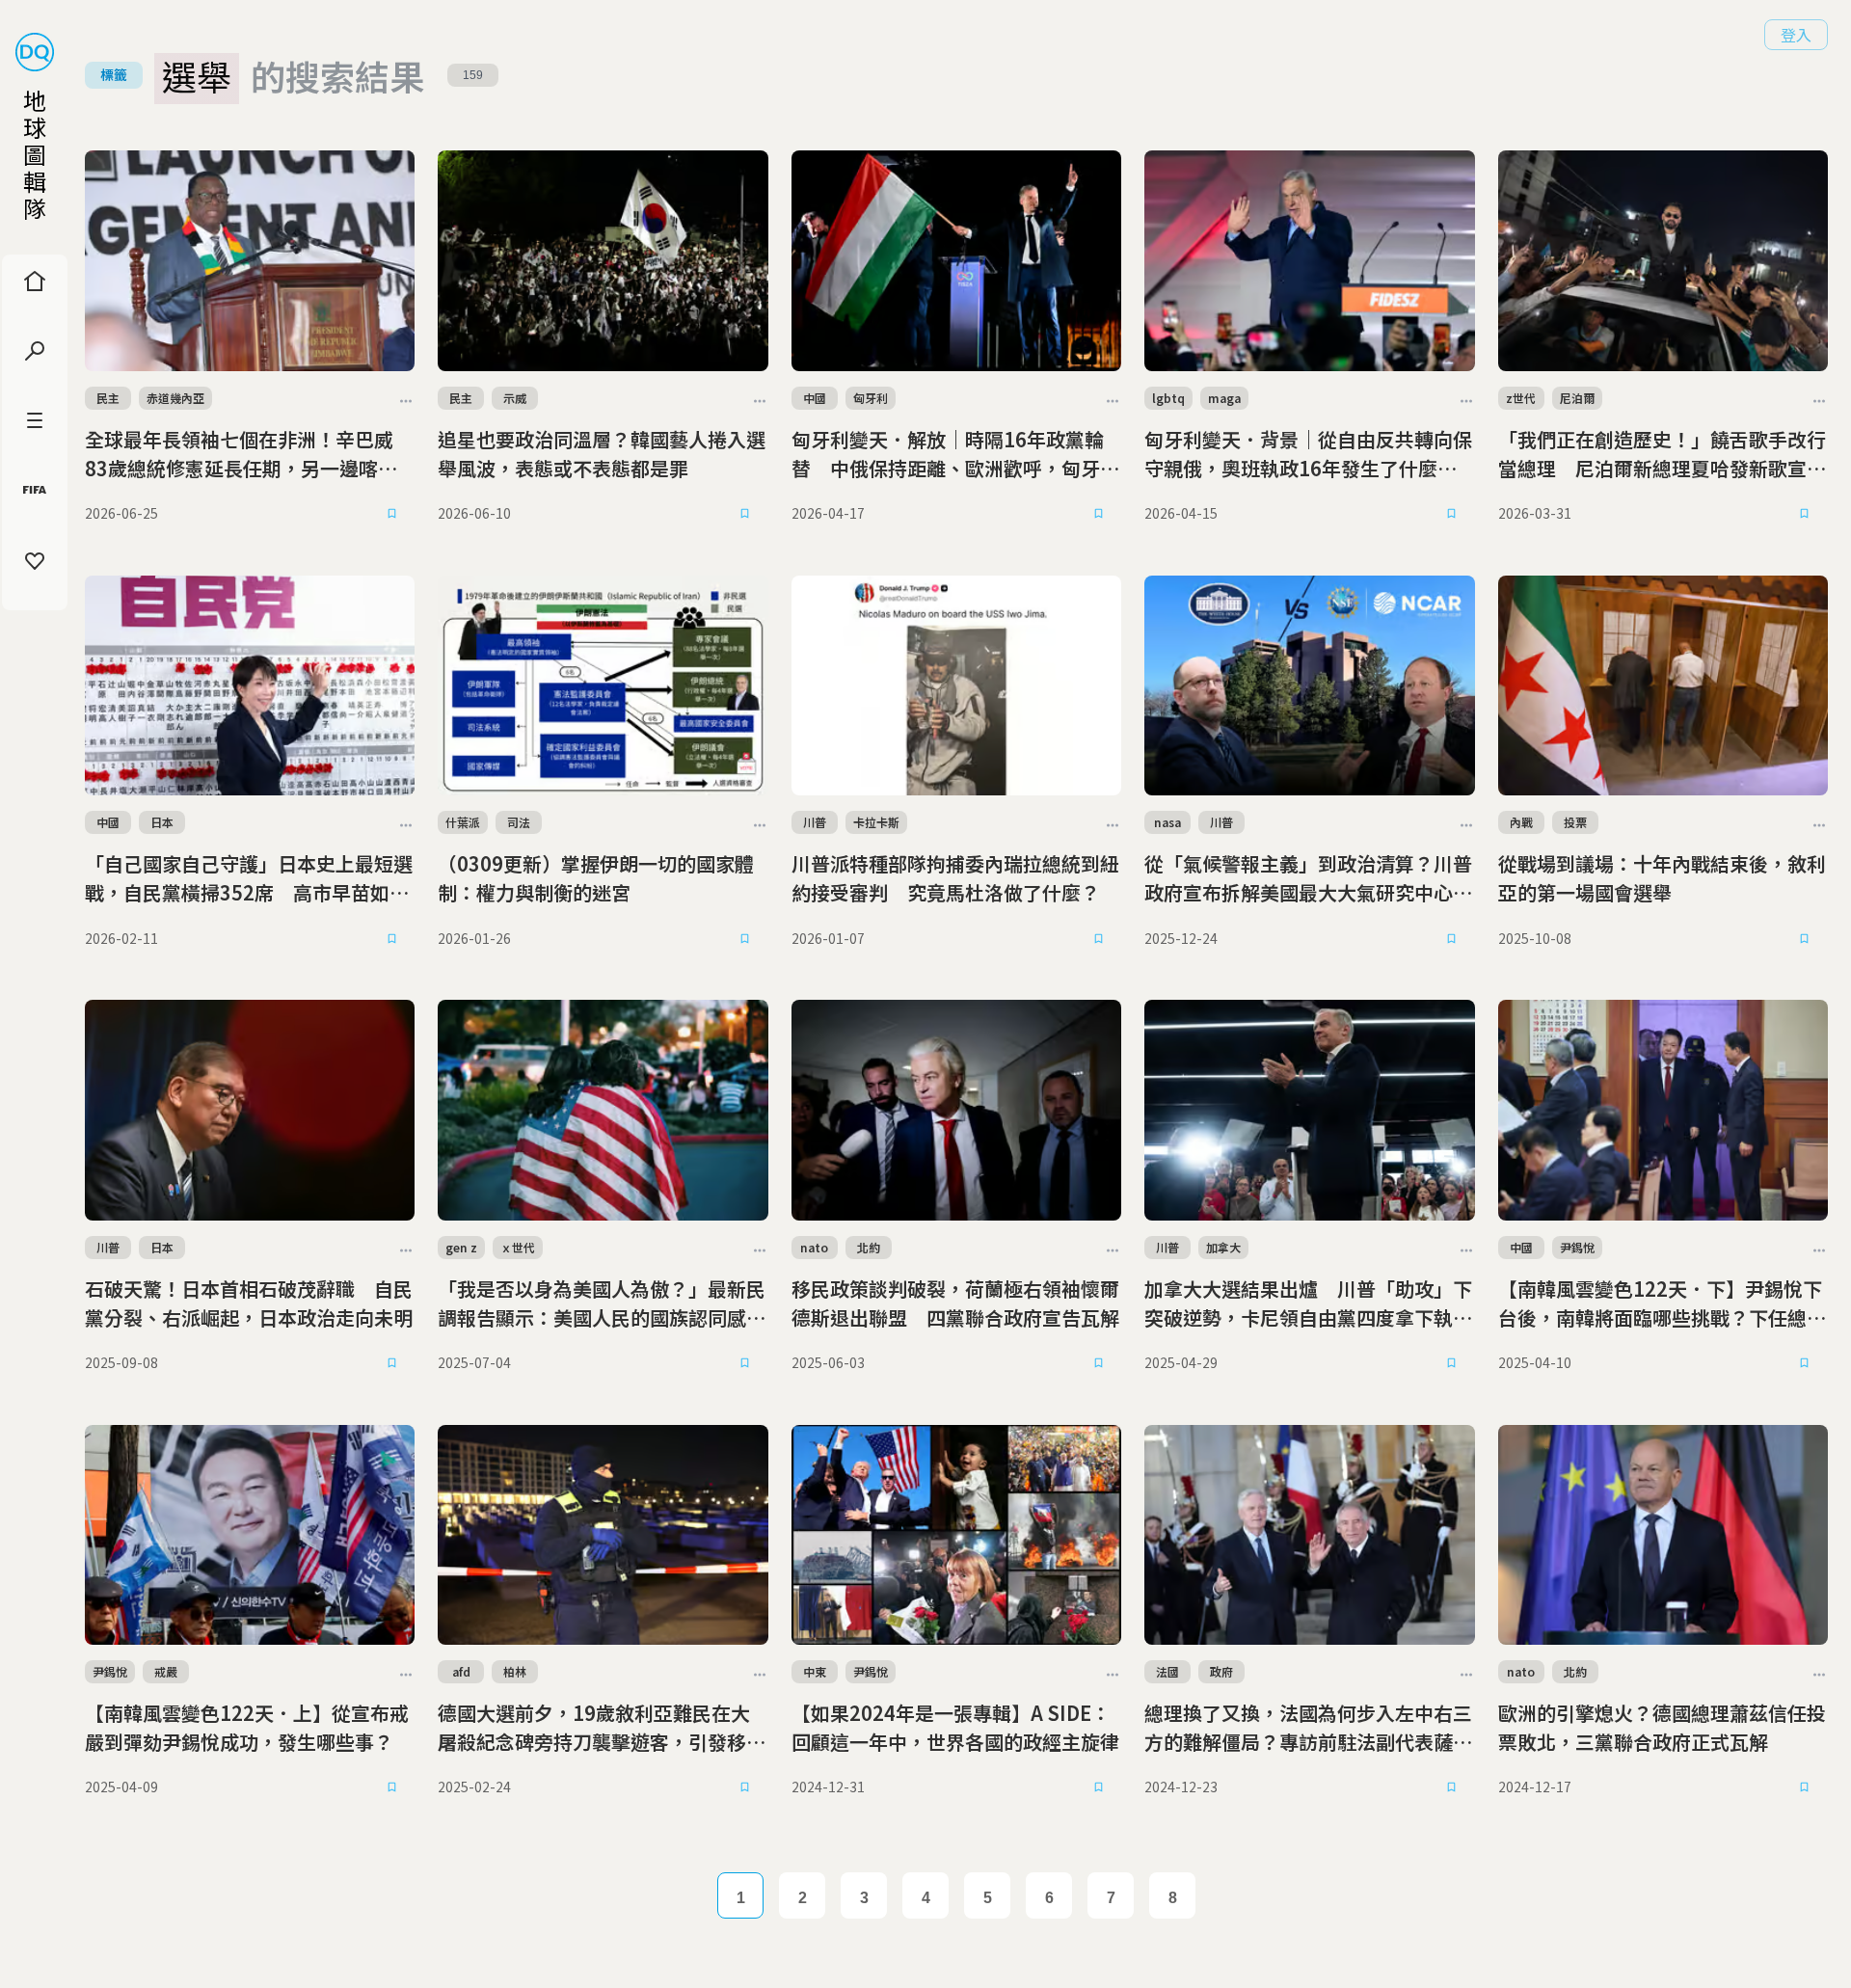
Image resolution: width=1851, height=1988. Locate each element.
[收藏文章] (391, 514)
